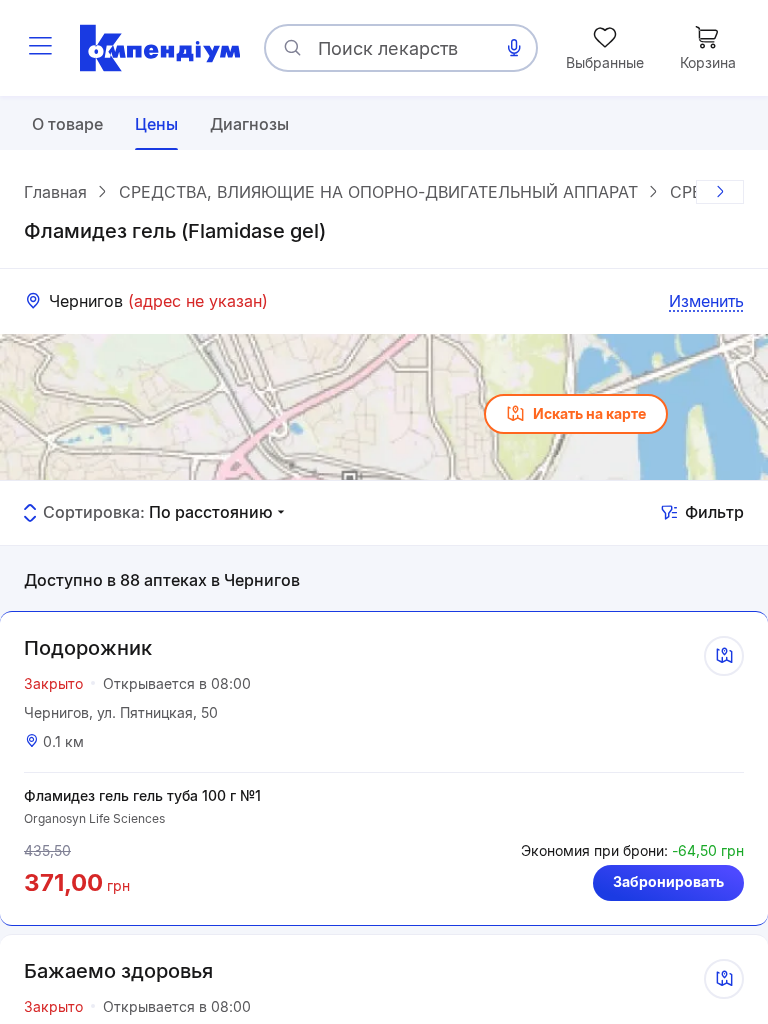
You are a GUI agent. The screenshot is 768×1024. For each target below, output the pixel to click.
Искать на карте (589, 413)
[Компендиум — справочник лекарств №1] (160, 48)
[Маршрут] (724, 656)
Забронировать (668, 881)
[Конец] (720, 192)
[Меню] (40, 48)
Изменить (706, 301)
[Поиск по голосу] (514, 48)
